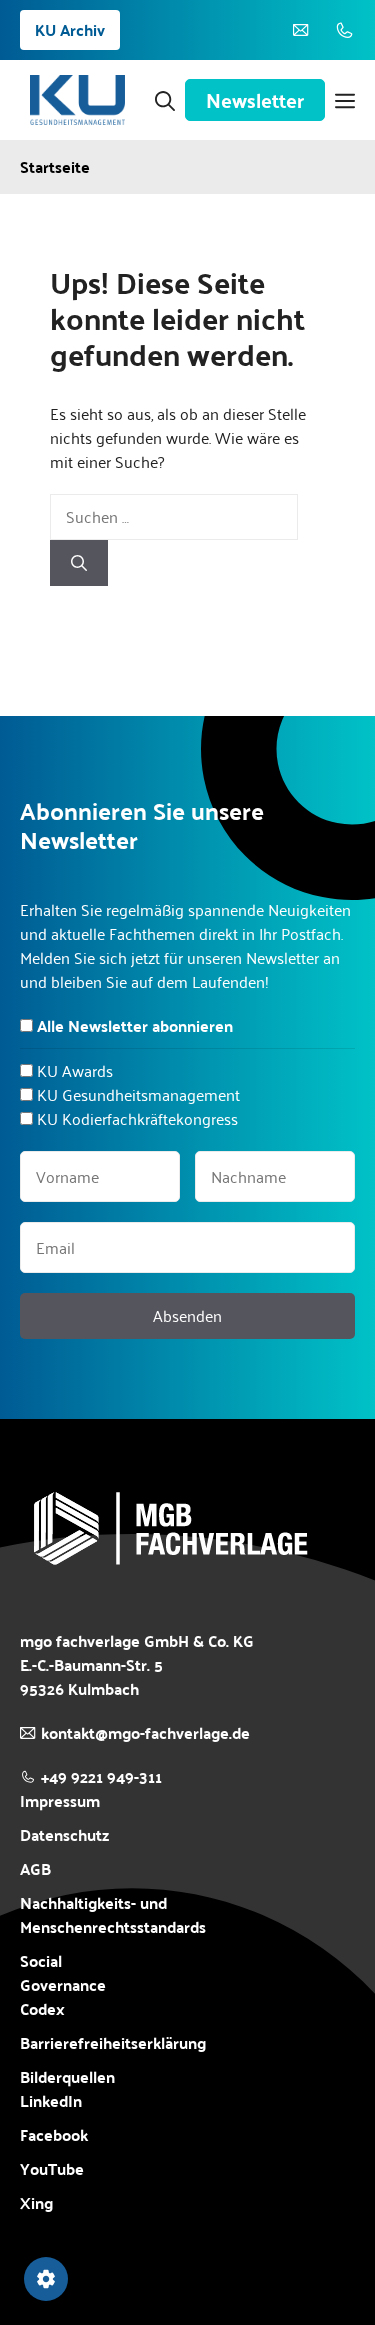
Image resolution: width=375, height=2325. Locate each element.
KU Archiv (70, 29)
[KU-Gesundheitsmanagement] (77, 100)
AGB (35, 1869)
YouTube (52, 2169)
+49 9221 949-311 (101, 1776)
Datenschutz (64, 1834)
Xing (36, 2202)
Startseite (55, 167)
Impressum (60, 1800)
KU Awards (75, 1070)
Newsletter (255, 100)
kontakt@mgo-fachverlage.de (145, 1732)
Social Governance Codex (63, 1984)
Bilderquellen (67, 2076)
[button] (165, 100)
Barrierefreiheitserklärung (113, 2043)
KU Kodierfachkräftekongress (137, 1118)
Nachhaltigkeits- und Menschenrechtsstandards (113, 1915)
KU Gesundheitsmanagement (138, 1094)
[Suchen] (79, 563)
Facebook (54, 2135)
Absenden (187, 1315)
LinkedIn (51, 2100)
